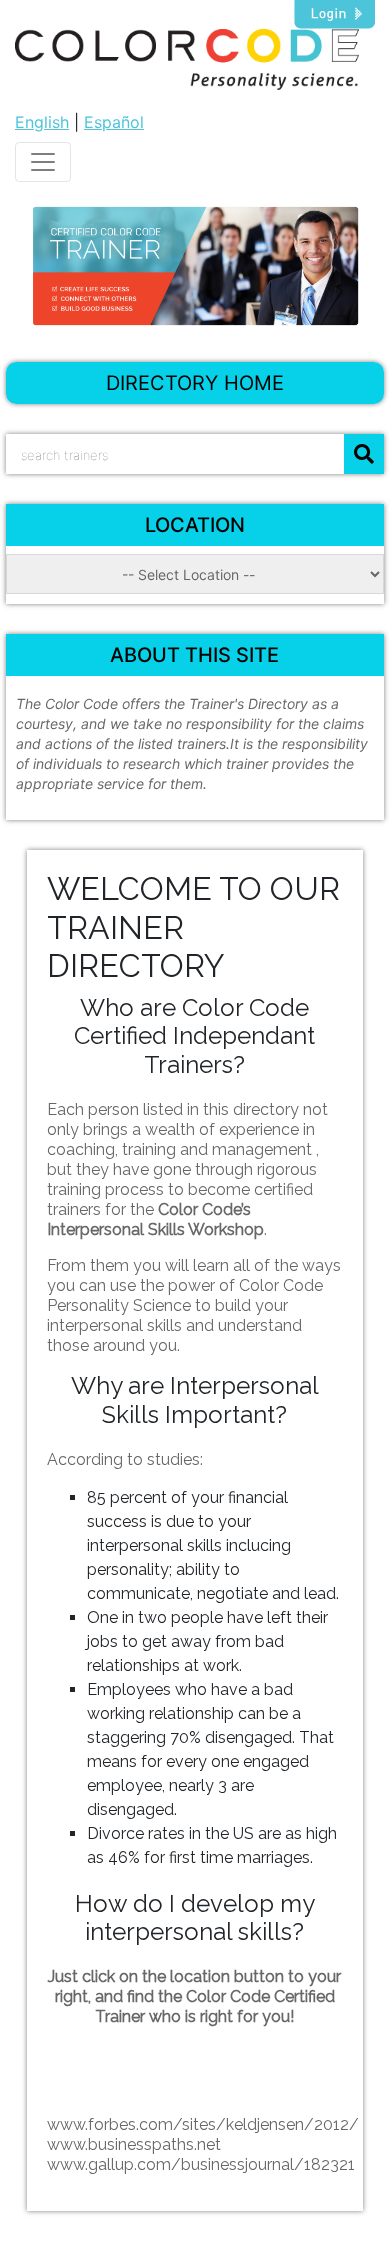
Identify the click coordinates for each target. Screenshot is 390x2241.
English (42, 122)
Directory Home (195, 383)
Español (114, 122)
